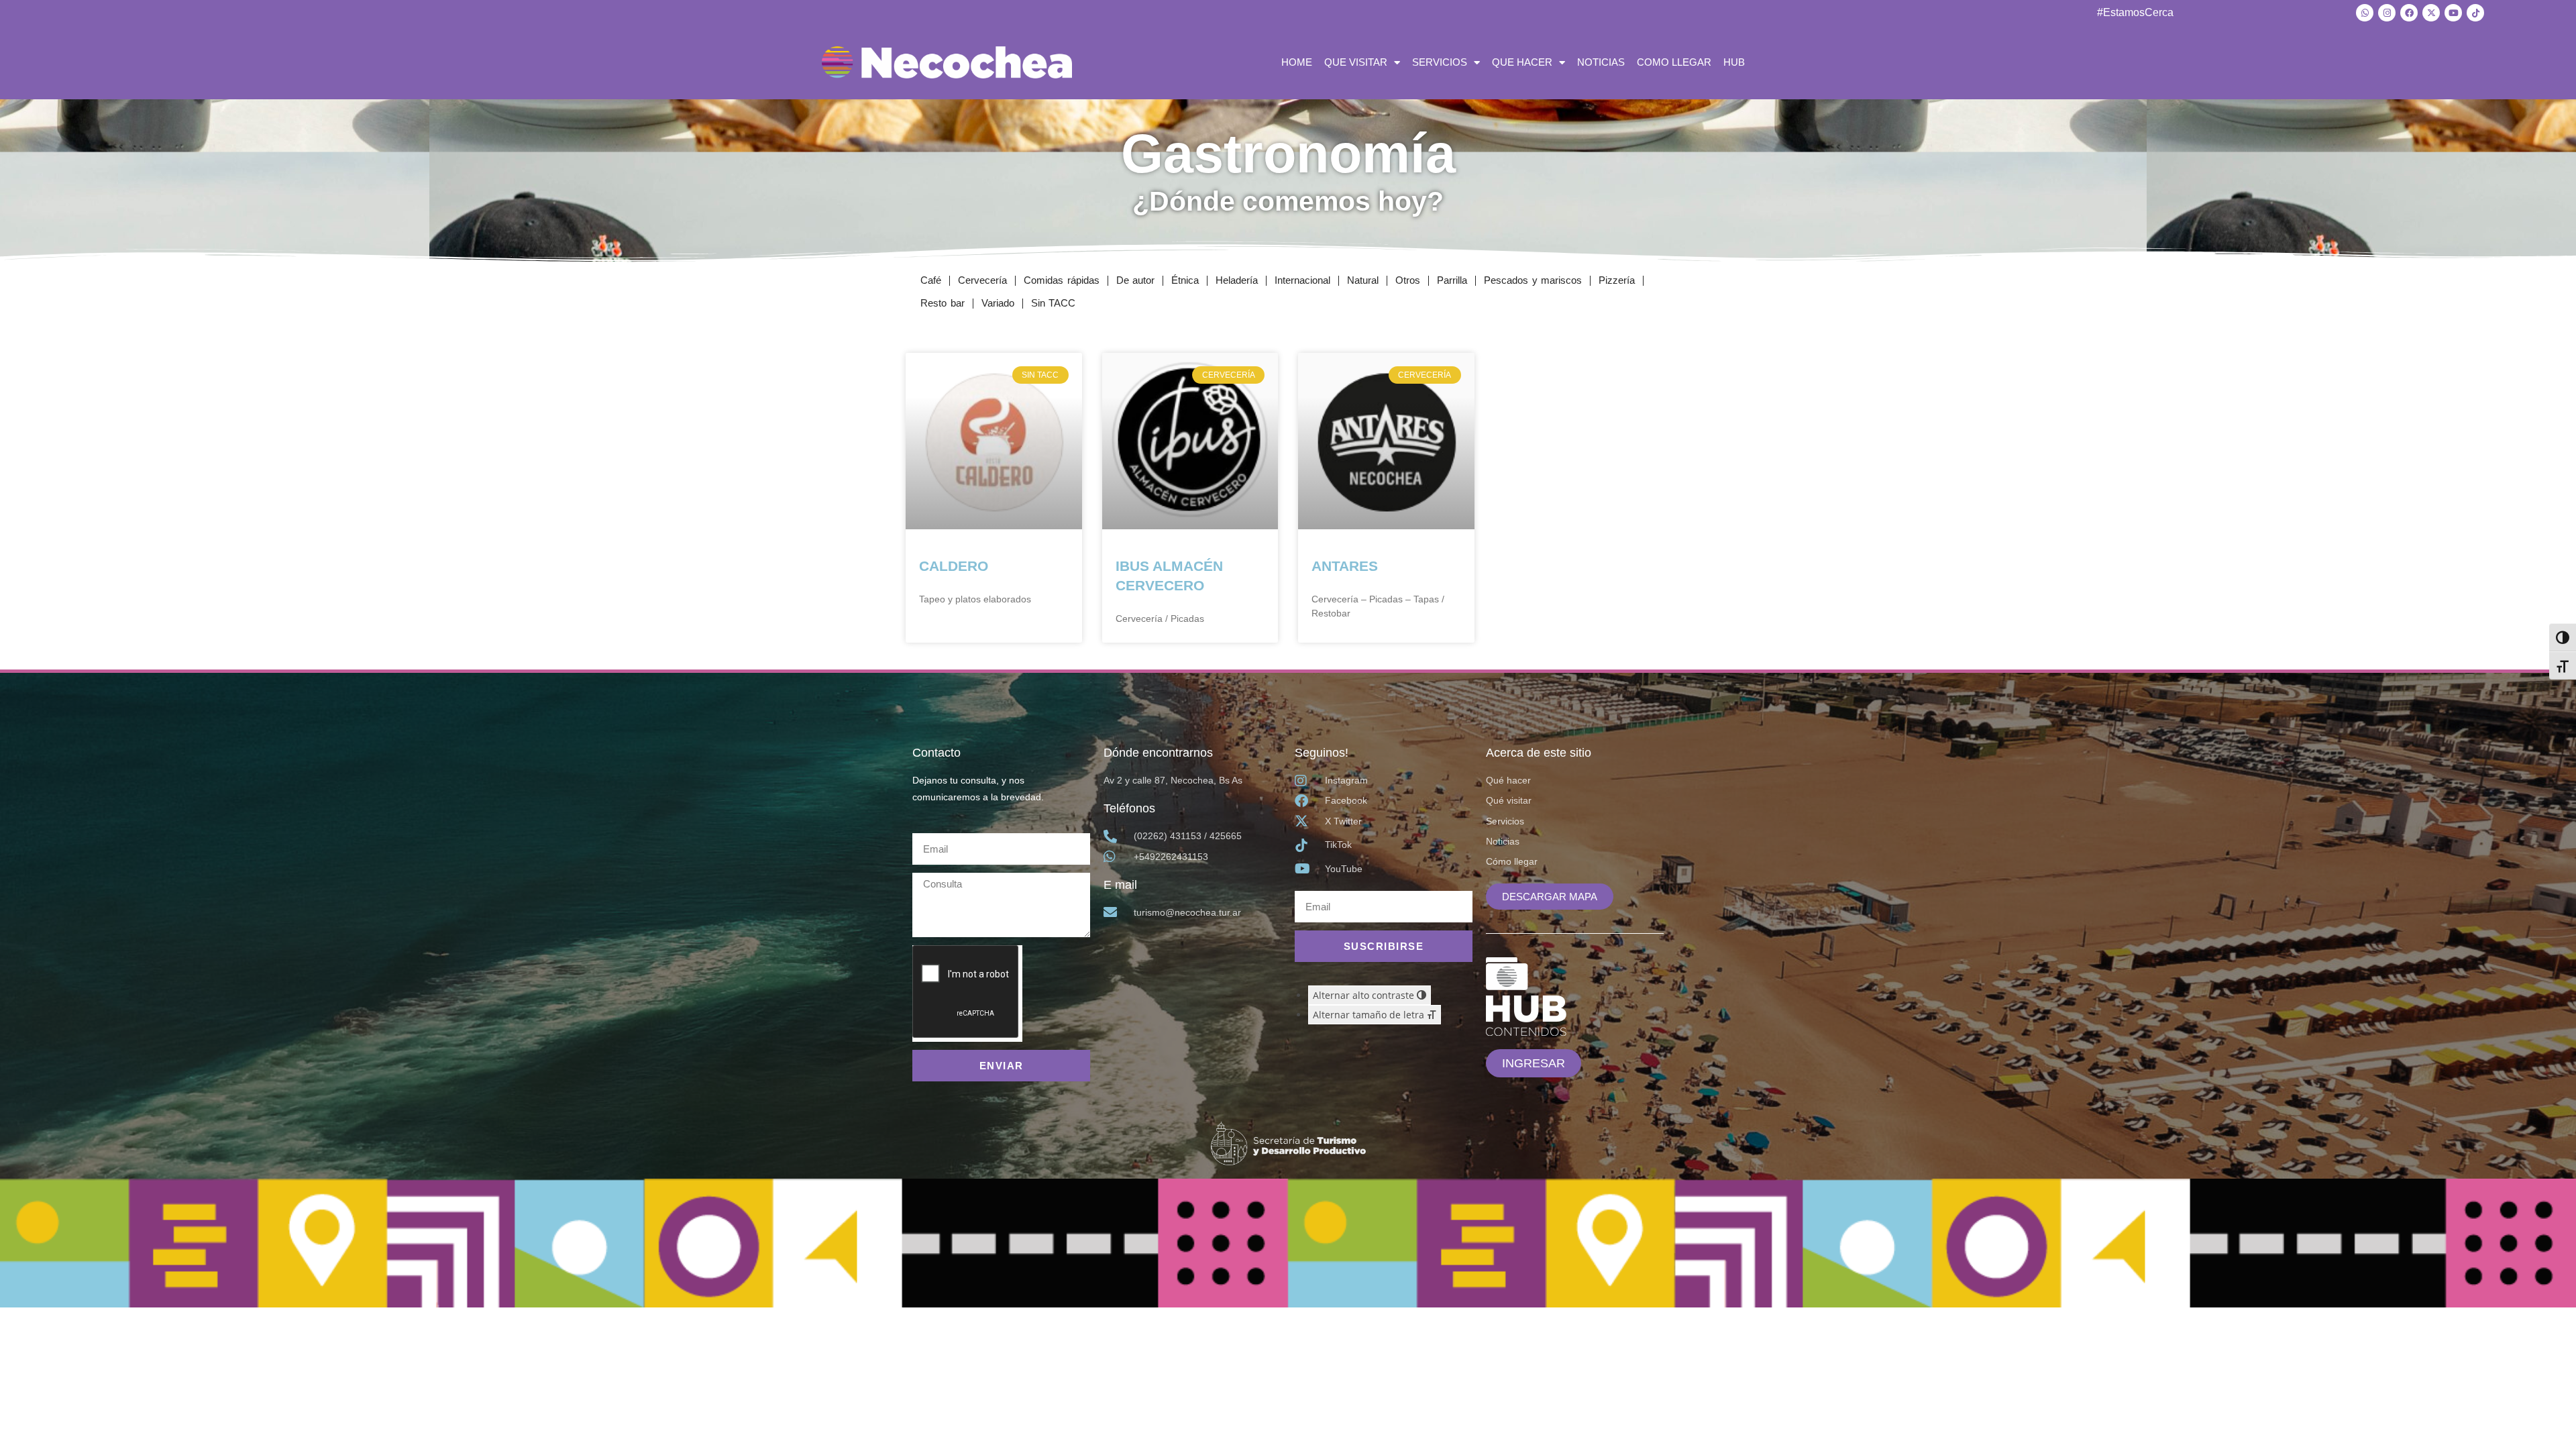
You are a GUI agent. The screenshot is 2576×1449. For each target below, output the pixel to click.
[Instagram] (2387, 13)
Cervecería (982, 280)
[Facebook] (2409, 13)
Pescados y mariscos (1533, 280)
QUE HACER (1522, 62)
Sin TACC (1054, 303)
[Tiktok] (2475, 13)
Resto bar (943, 303)
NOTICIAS (1601, 62)
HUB (1734, 62)
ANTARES (1345, 566)
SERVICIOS (1440, 62)
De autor (1136, 280)
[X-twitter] (2431, 13)
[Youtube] (2453, 13)
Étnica (1185, 280)
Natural (1363, 280)
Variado (998, 303)
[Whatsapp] (2365, 13)
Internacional (1302, 280)
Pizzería (1617, 280)
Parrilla (1452, 280)
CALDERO (954, 566)
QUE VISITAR (1356, 62)
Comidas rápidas (1062, 280)
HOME (1297, 62)
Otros (1408, 280)
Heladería (1237, 280)
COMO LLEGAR (1674, 62)
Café (931, 280)
